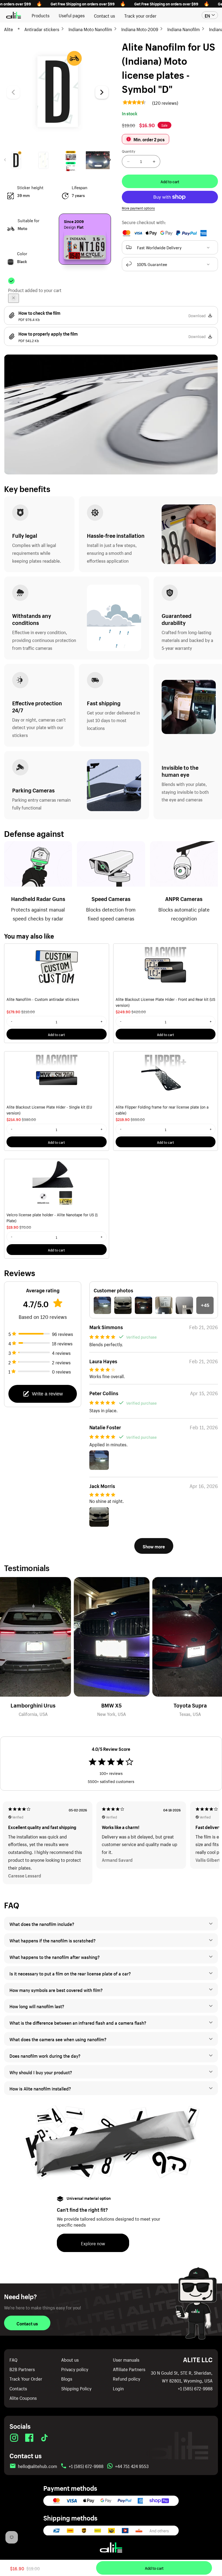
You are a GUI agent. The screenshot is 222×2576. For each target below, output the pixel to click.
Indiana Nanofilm (184, 29)
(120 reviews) (165, 102)
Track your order (140, 15)
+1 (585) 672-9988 (195, 2388)
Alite (9, 29)
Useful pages (72, 15)
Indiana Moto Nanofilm (90, 29)
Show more (154, 1546)
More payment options (138, 208)
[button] (170, 247)
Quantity (129, 151)
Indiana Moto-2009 (140, 29)
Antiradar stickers (42, 29)
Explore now (93, 2243)
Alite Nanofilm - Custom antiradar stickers (43, 999)
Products (41, 15)
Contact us (105, 15)
